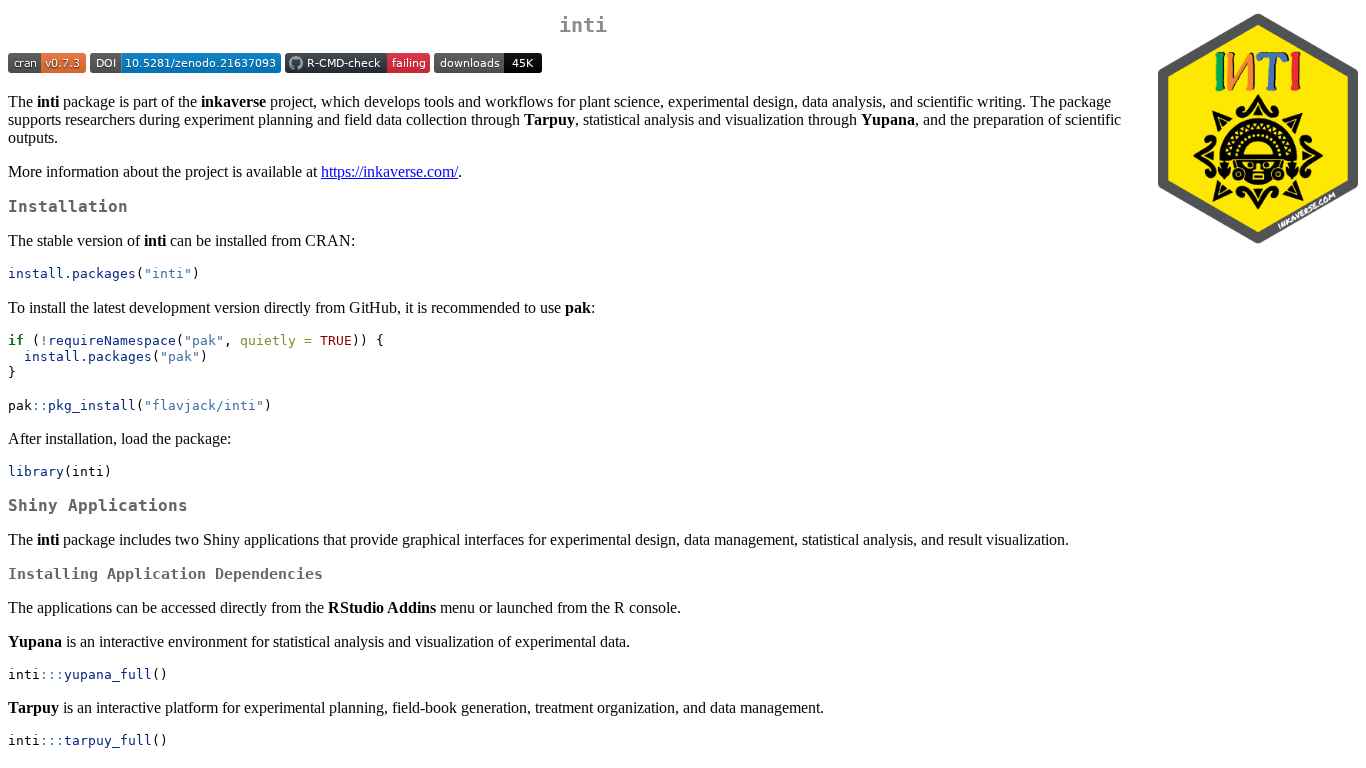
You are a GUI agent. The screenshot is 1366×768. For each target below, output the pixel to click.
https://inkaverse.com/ (389, 171)
